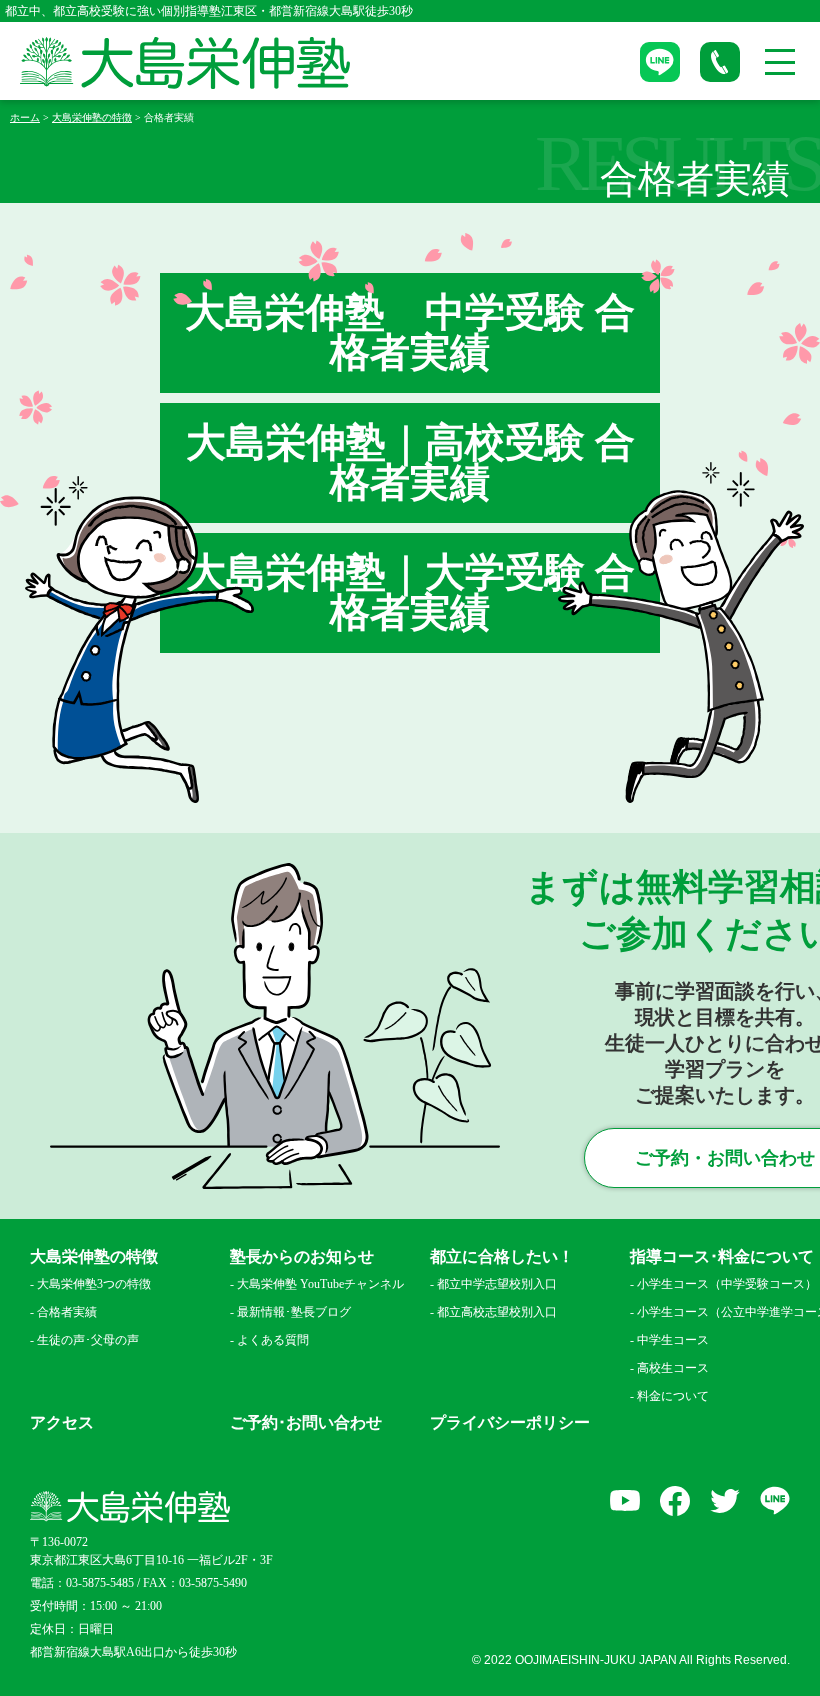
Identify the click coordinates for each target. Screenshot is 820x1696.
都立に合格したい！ (502, 1257)
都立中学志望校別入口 (497, 1284)
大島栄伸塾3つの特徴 (94, 1284)
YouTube (625, 1501)
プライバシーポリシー (510, 1423)
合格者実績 (67, 1312)
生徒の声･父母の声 (88, 1340)
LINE (775, 1501)
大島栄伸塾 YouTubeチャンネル (320, 1284)
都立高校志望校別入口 (497, 1312)
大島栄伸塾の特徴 (94, 1257)
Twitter (725, 1501)
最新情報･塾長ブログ (294, 1312)
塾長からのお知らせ (302, 1257)
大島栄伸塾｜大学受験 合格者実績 (410, 592)
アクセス (62, 1423)
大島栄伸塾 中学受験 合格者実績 (410, 332)
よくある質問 (273, 1340)
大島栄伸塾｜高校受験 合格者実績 (410, 462)
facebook (675, 1501)
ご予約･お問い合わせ (306, 1423)
